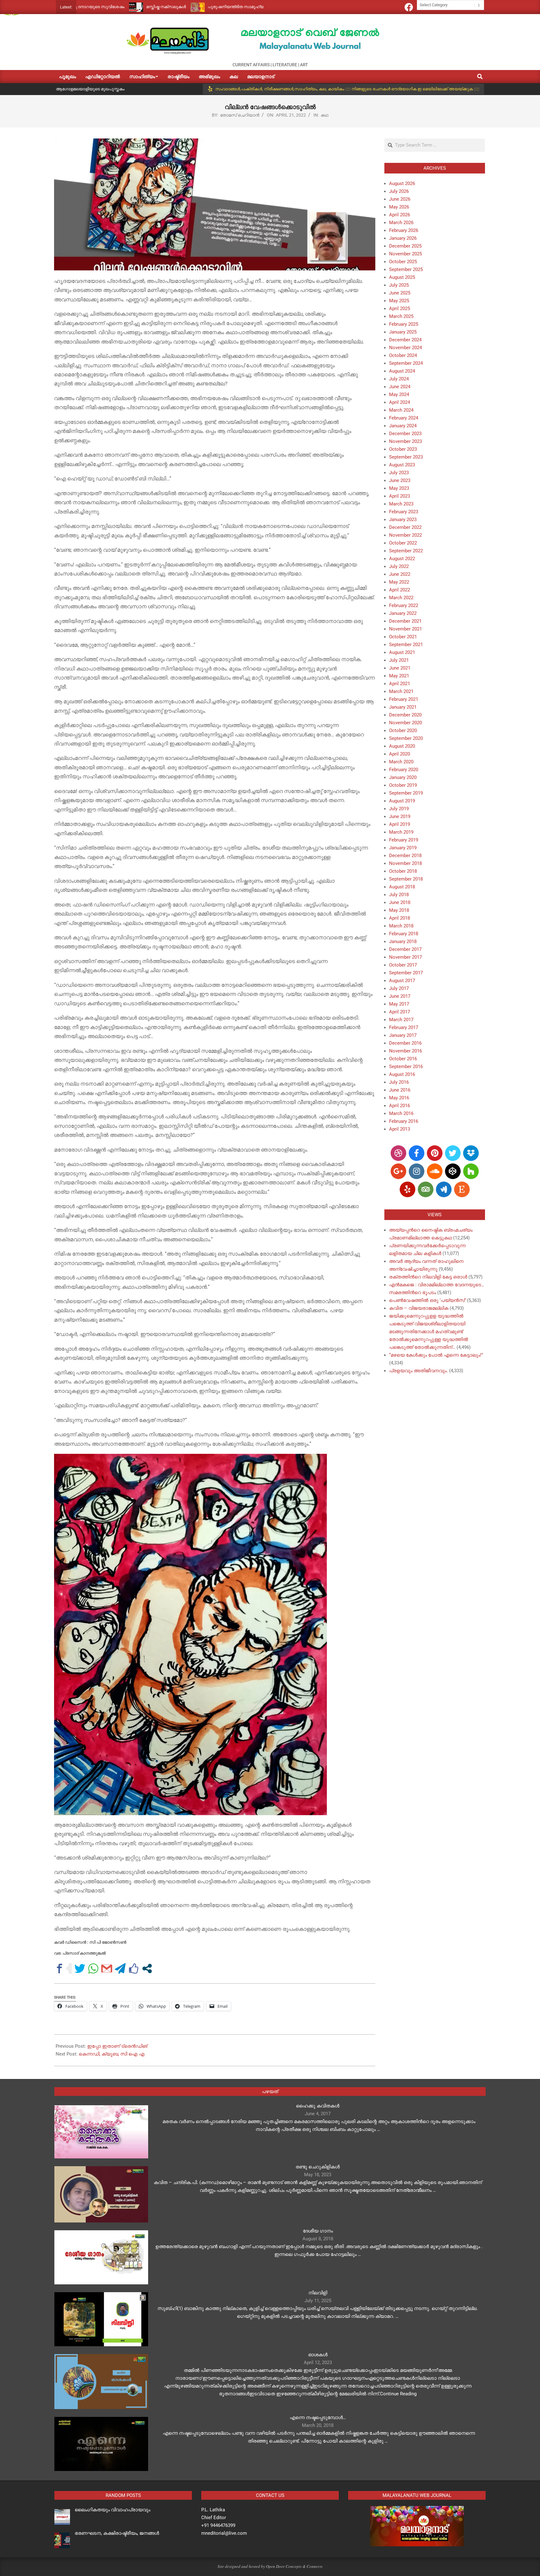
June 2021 (400, 668)
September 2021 (406, 645)
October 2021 (403, 637)
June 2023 (400, 480)
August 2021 (402, 652)
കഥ (325, 115)
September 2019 (406, 793)
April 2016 (400, 1106)
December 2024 (405, 340)
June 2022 (400, 574)
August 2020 (402, 746)
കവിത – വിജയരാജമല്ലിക (419, 1308)
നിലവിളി (318, 2293)
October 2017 (403, 965)
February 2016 (404, 1121)
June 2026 (400, 199)
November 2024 (405, 348)
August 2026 (402, 183)
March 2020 (401, 762)
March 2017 (401, 1020)
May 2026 (399, 207)
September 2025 (406, 269)
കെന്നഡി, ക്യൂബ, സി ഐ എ (112, 2054)
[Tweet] (80, 1968)
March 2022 (401, 598)
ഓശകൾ (318, 2355)
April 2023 (400, 496)
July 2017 (399, 988)
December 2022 (405, 527)
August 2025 (402, 277)
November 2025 (405, 254)
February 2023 (404, 512)
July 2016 (399, 1082)
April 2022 (400, 590)
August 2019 (402, 801)
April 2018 (400, 918)
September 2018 (406, 879)
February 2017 (404, 1027)
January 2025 (403, 332)
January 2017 (403, 1035)
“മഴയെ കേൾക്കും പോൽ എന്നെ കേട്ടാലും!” (436, 1355)
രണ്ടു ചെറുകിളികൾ (318, 2167)
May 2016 (399, 1098)
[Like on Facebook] (134, 1968)
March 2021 (401, 691)
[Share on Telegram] (120, 1968)
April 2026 (400, 215)
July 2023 (399, 473)
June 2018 (400, 902)
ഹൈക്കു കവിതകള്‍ (318, 2106)
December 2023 (405, 434)
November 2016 (405, 1051)
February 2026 (404, 230)
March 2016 (401, 1113)
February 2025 (404, 324)
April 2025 (400, 309)
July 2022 (399, 566)
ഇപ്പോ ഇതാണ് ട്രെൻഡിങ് (117, 2046)
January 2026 (403, 238)
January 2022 (403, 613)
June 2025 (400, 293)
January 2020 (403, 777)
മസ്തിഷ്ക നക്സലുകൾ (78, 7)
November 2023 (405, 441)
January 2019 (403, 848)
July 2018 (399, 895)
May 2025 (399, 301)
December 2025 (405, 246)
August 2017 (402, 981)
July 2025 (399, 285)
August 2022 (402, 559)
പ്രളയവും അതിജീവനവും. (418, 1371)
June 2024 (400, 387)
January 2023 (403, 520)
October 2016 (403, 1059)
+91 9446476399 (218, 2525)
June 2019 (400, 816)
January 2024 (403, 426)
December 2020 (405, 715)
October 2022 (403, 543)
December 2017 (405, 949)
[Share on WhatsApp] (93, 1968)
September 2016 (406, 1067)
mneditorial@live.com (224, 2533)
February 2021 (404, 699)
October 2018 (403, 871)
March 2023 (401, 504)
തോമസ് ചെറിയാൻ (240, 115)
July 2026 (399, 191)
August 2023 (402, 465)
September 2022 (406, 551)
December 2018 (405, 856)
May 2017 (399, 1004)
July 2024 (399, 379)
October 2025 (403, 262)
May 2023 (399, 488)
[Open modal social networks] (147, 1968)
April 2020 (400, 754)
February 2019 (404, 840)
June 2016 (400, 1090)
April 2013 (400, 1129)
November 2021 (405, 629)
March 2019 (401, 832)
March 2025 (401, 316)
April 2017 (400, 1012)
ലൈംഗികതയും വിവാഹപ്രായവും (112, 2510)
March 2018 (401, 926)
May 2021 (399, 676)
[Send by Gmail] (107, 1968)
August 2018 (402, 887)
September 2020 (406, 738)
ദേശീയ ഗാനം (318, 2231)
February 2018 (404, 934)
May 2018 (399, 910)
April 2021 (400, 684)
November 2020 (405, 723)
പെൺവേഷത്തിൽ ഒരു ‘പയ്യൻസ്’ (427, 1300)
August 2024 (402, 371)
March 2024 (401, 410)
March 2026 (401, 223)
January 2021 (403, 707)
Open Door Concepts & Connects (294, 2566)
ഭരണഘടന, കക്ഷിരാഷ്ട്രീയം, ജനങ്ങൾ (117, 2533)
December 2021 (405, 621)
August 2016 (402, 1074)
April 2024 (400, 402)
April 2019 (400, 824)
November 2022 (405, 535)
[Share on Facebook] (60, 1968)
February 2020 (404, 770)
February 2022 (404, 605)
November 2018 (405, 863)
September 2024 (406, 363)
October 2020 (403, 731)
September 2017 (406, 973)
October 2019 (403, 785)
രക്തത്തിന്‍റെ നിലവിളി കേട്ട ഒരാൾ (428, 1277)
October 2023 (403, 449)
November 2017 (405, 957)
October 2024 (403, 355)
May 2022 (399, 582)
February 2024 (404, 418)
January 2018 (403, 942)
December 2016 (405, 1043)
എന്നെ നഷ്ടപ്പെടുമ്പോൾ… (318, 2418)
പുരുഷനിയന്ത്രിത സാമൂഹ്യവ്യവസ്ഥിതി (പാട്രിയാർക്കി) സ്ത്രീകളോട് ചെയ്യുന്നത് (200, 7)
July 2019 (399, 809)
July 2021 (399, 660)
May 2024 (399, 394)
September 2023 (406, 457)
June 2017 (400, 996)
